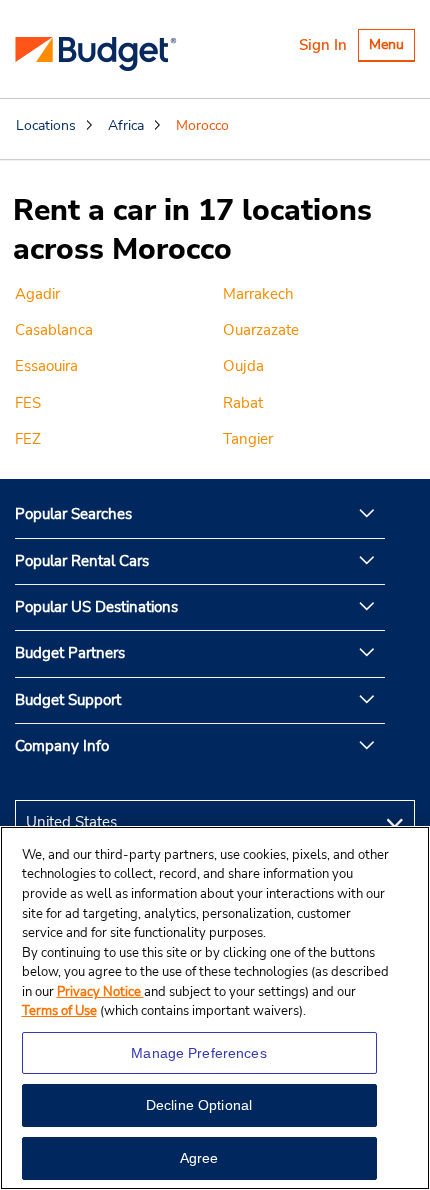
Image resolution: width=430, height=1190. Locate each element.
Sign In (323, 45)
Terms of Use (59, 1011)
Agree (199, 1158)
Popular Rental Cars (82, 561)
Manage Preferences (199, 1053)
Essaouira (46, 366)
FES (28, 403)
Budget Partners (70, 653)
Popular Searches (73, 514)
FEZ (28, 439)
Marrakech (258, 294)
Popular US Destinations (96, 607)
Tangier (248, 439)
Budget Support (68, 700)
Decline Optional (199, 1105)
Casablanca (54, 330)
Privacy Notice (100, 992)
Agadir (37, 294)
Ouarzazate (261, 330)
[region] (215, 1008)
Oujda (243, 366)
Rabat (243, 403)
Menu (391, 47)
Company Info (62, 746)
